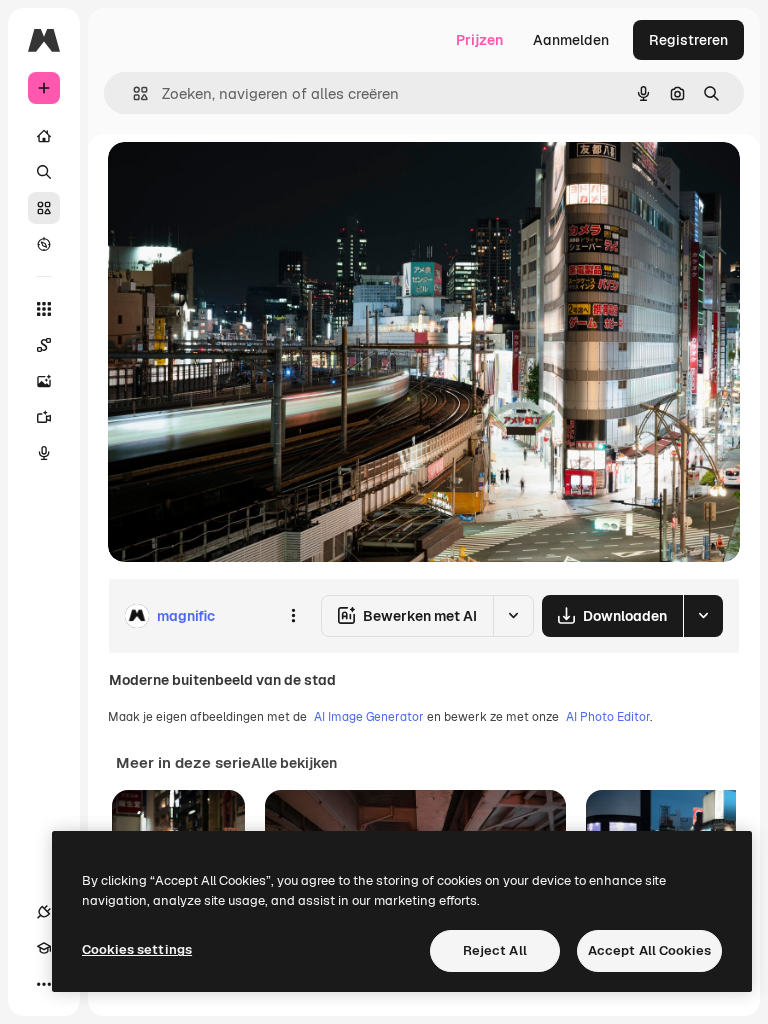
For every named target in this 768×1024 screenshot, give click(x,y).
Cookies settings (137, 949)
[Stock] (44, 208)
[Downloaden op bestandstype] (703, 616)
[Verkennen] (44, 244)
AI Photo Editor (608, 717)
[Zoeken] (44, 172)
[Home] (44, 136)
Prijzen (479, 40)
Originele (239, 179)
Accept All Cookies (649, 950)
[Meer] (44, 984)
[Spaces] (44, 345)
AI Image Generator (369, 717)
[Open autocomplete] (132, 93)
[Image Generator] (44, 381)
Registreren (688, 40)
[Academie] (44, 948)
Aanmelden (571, 40)
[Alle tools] (44, 309)
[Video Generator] (44, 417)
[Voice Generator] (44, 453)
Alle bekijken (294, 763)
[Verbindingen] (44, 912)
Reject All (495, 950)
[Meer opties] (293, 616)
